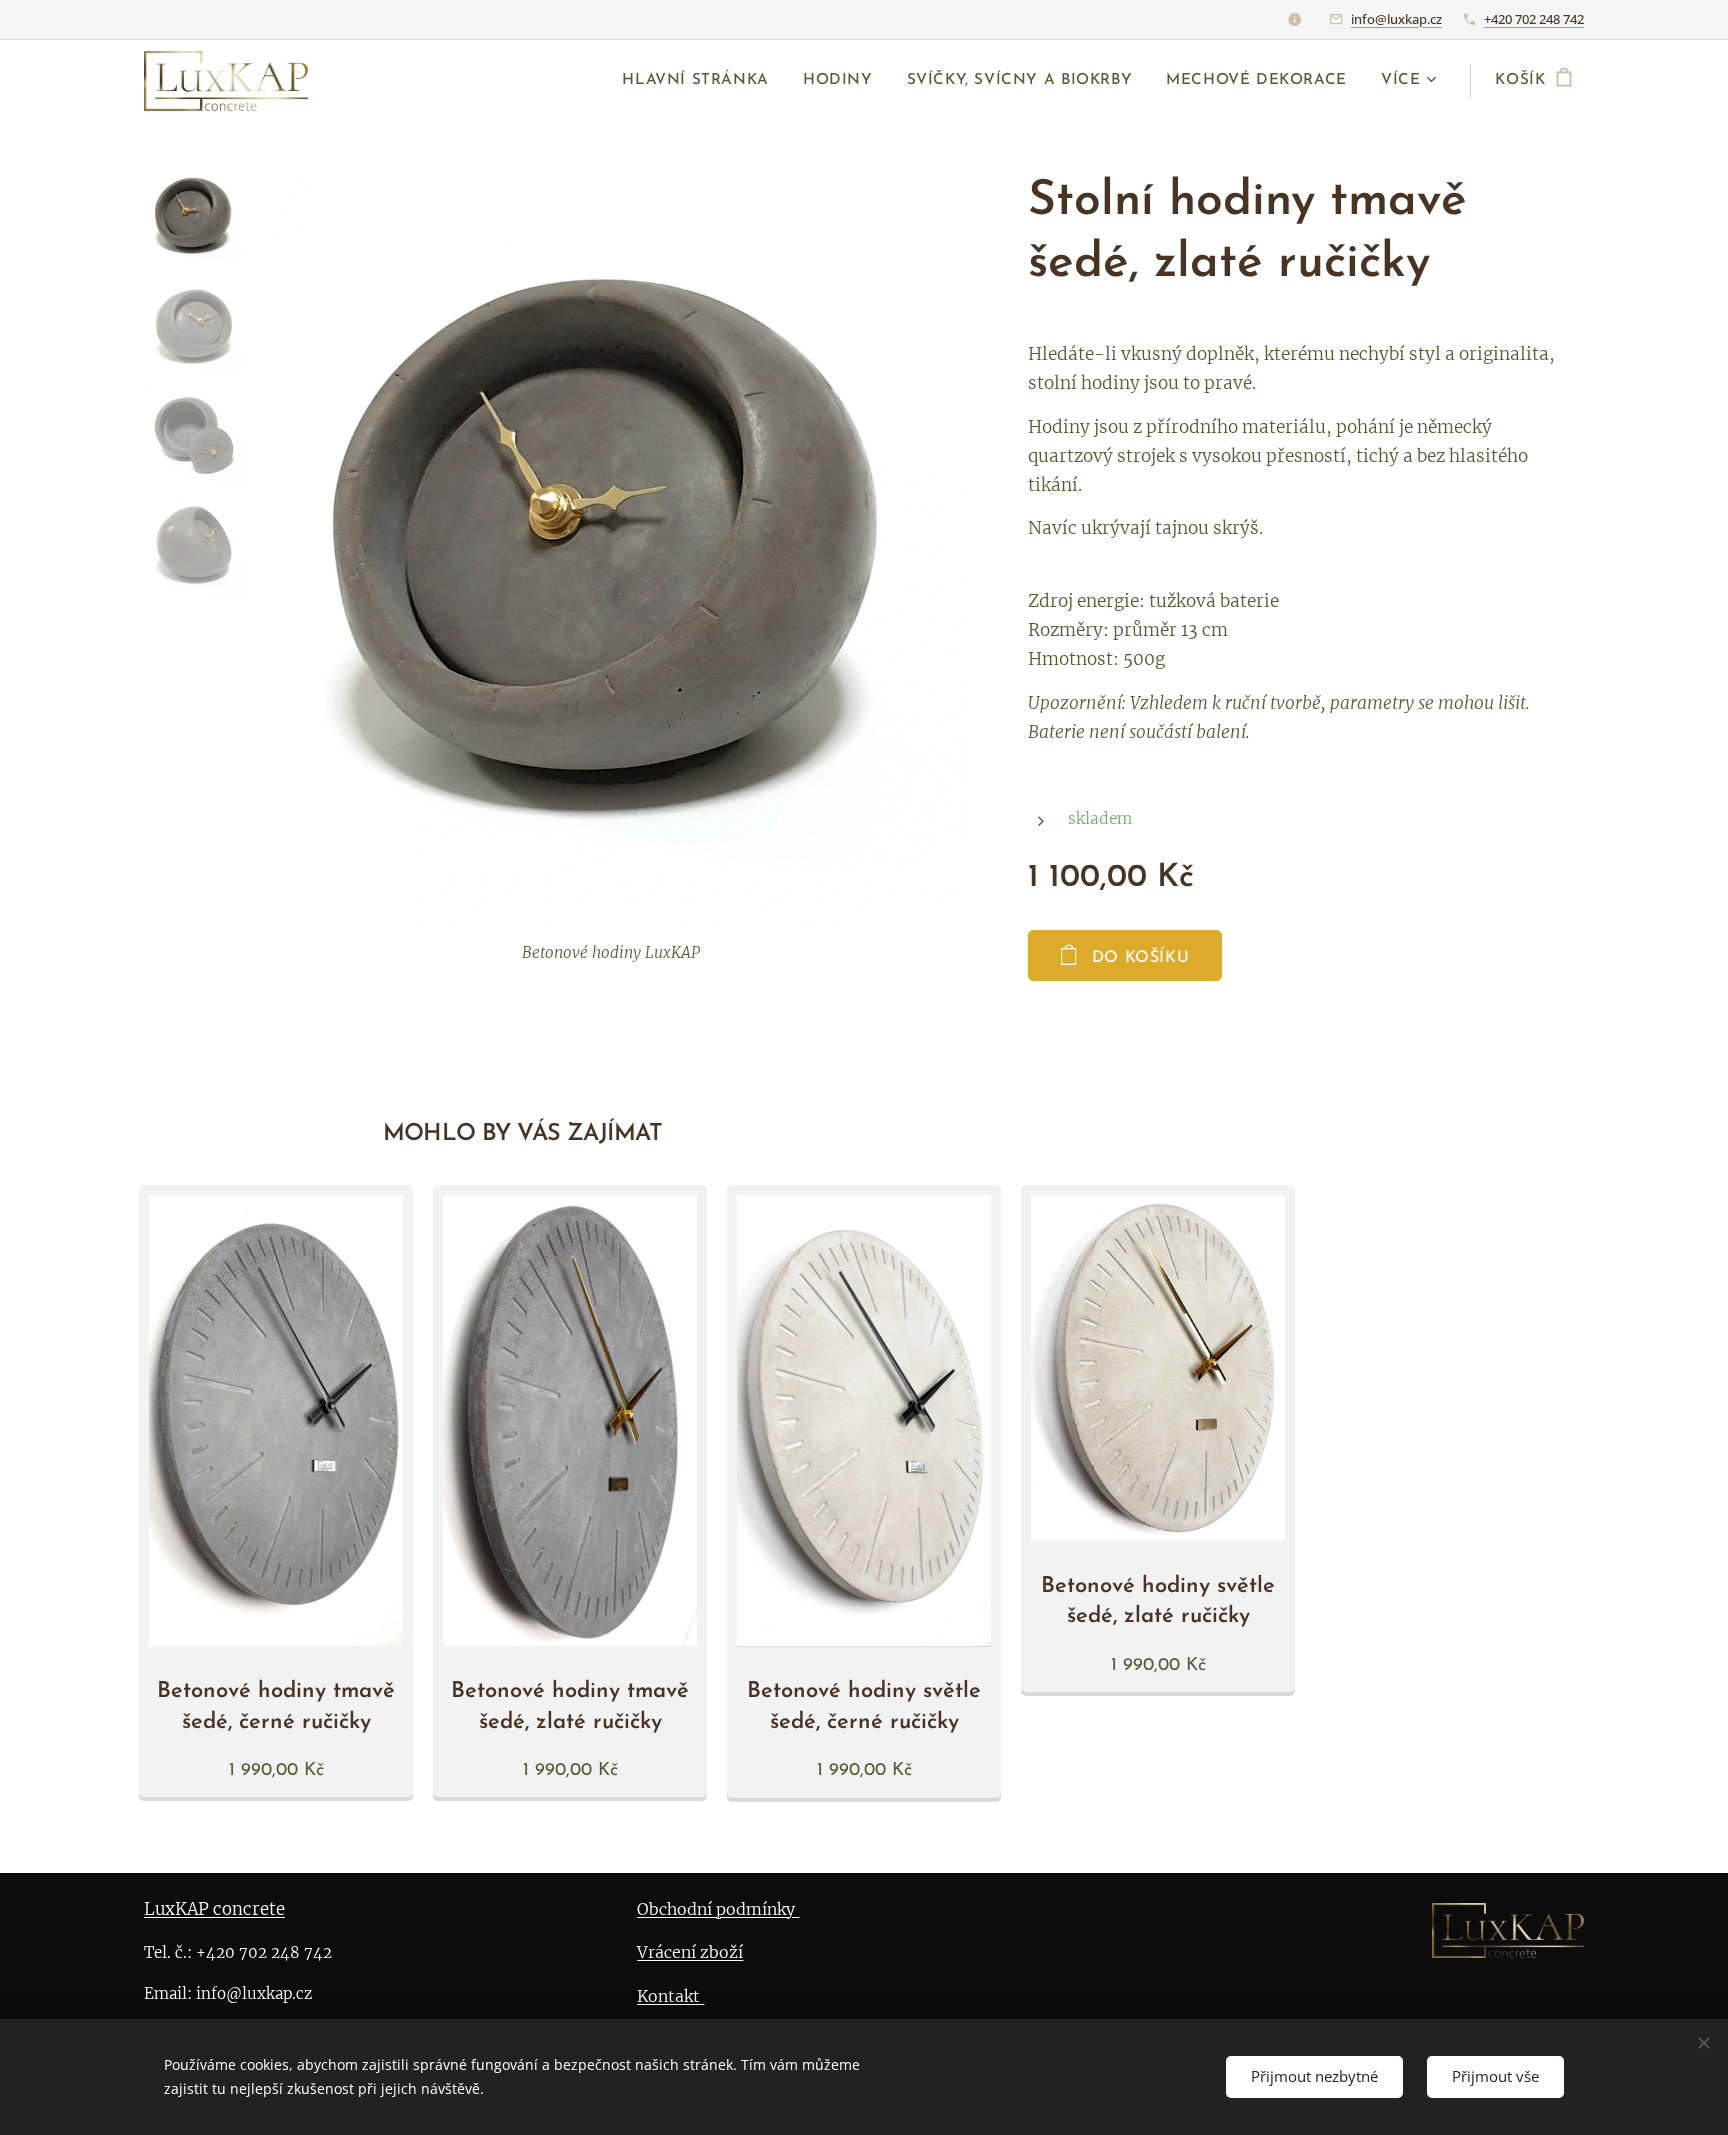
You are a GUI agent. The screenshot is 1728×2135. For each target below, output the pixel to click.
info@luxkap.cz (1396, 19)
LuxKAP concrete (214, 1909)
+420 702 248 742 (1534, 19)
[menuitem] (695, 81)
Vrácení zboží (690, 1952)
